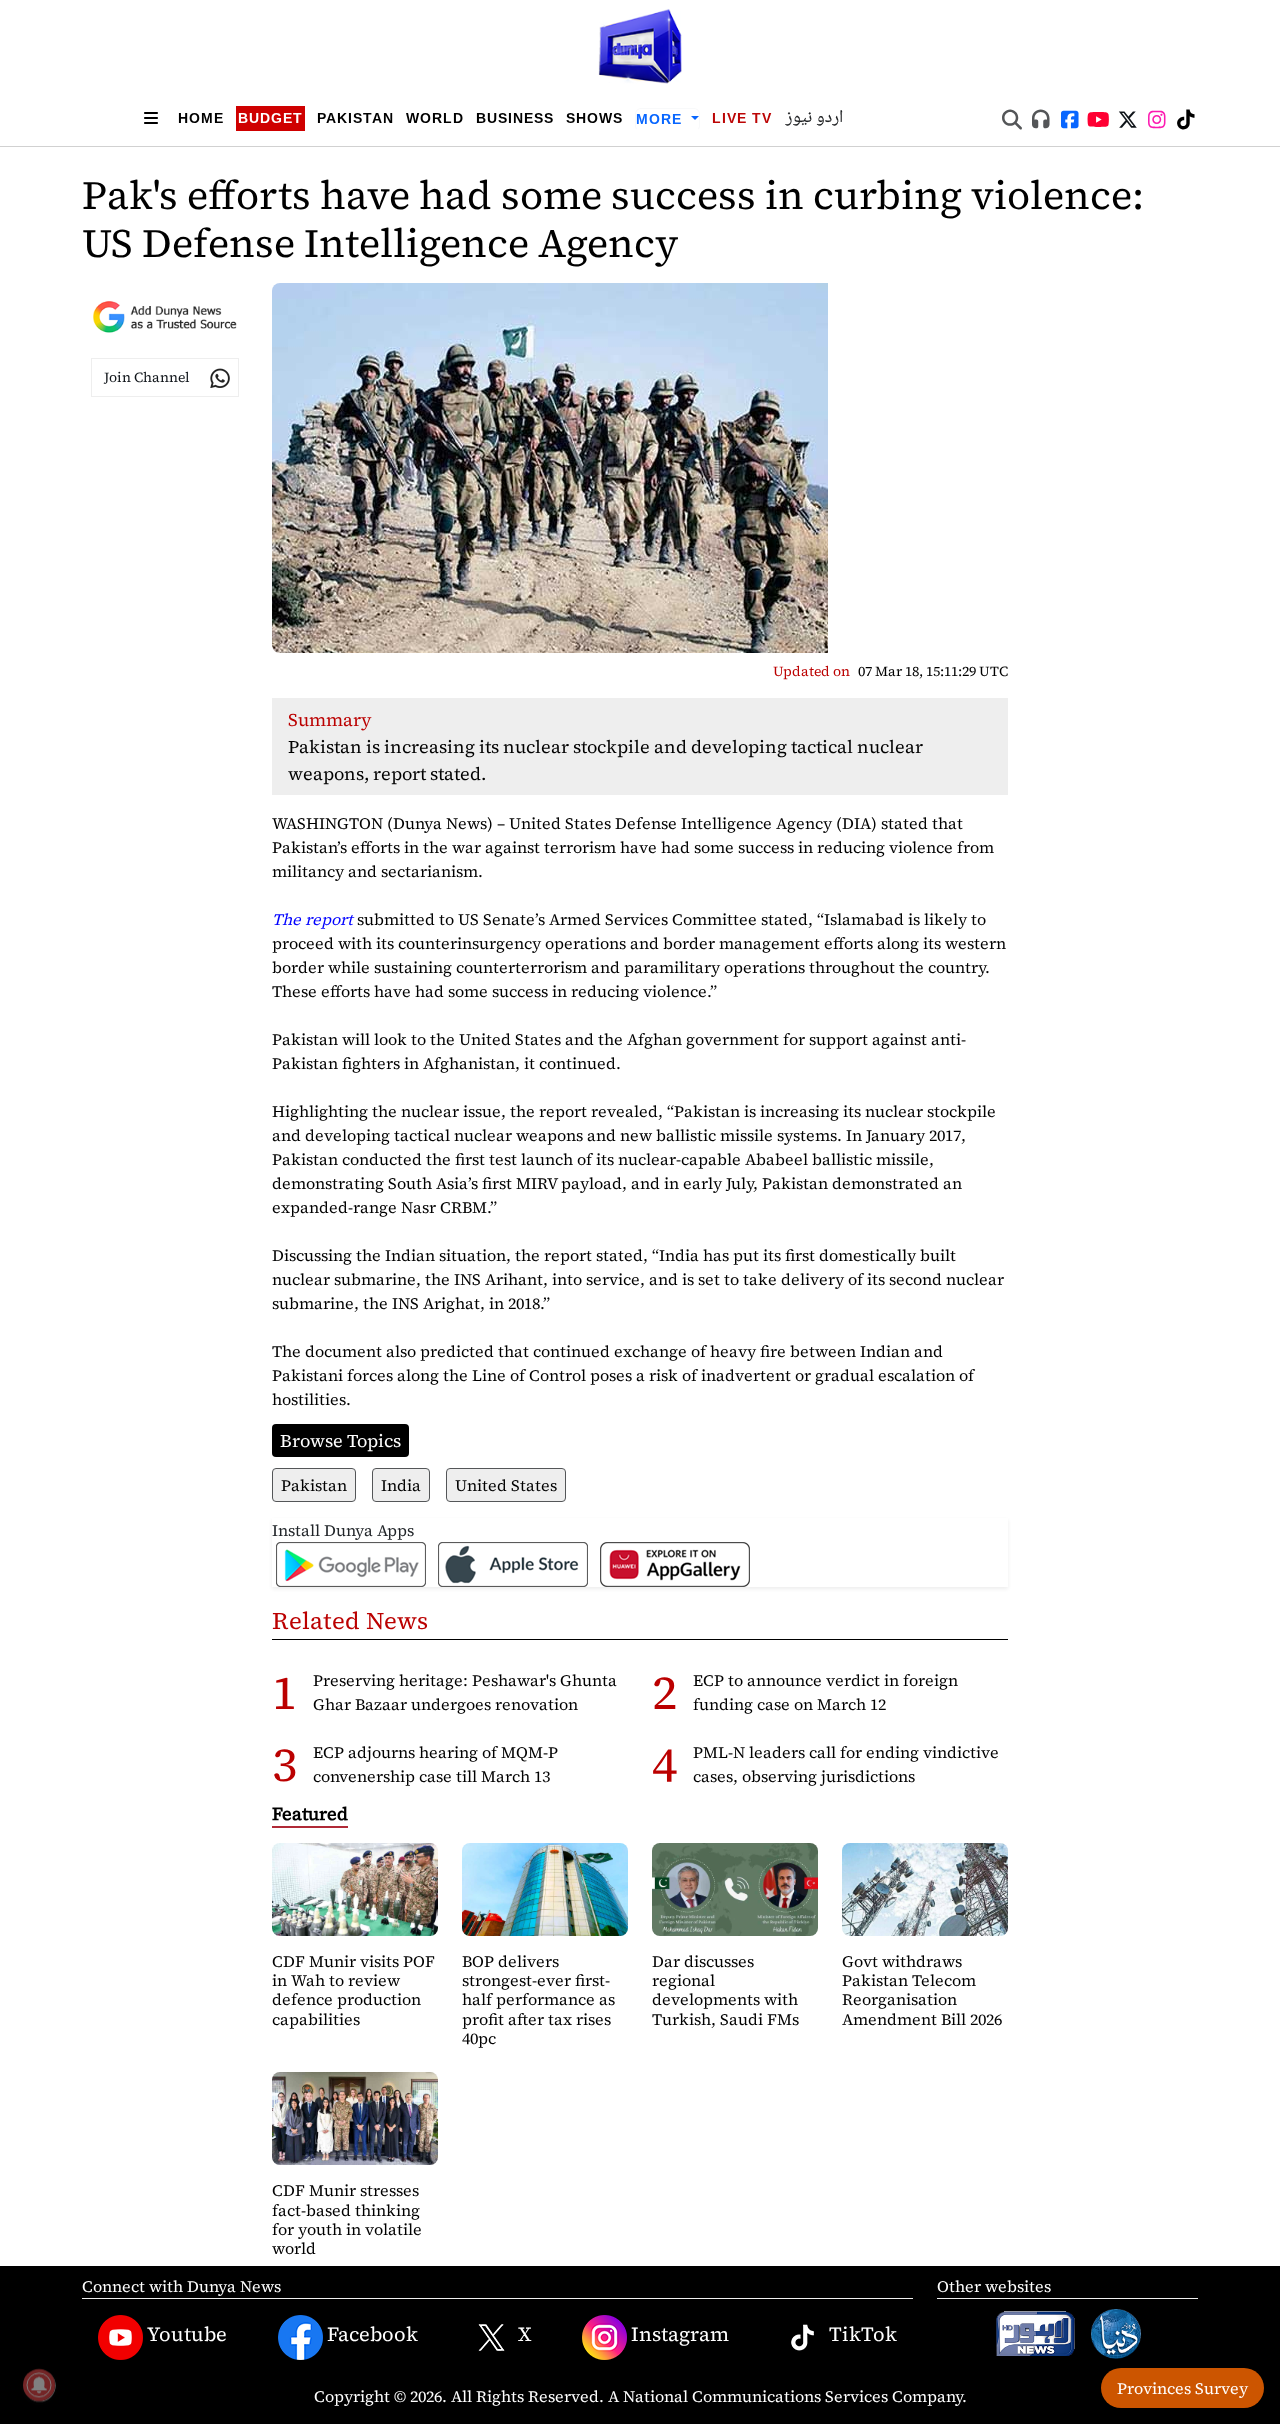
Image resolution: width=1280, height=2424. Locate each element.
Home (201, 118)
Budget (270, 118)
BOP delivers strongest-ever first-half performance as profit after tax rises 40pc (538, 1999)
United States (506, 1485)
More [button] (661, 119)
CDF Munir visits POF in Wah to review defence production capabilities (353, 1990)
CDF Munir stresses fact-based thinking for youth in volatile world (347, 2219)
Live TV (742, 118)
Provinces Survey (1182, 2388)
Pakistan (355, 118)
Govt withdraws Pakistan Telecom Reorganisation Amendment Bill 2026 (922, 1990)
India (401, 1485)
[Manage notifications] (39, 2385)
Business (515, 118)
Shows (594, 118)
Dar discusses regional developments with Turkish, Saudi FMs (725, 1990)
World (435, 118)
